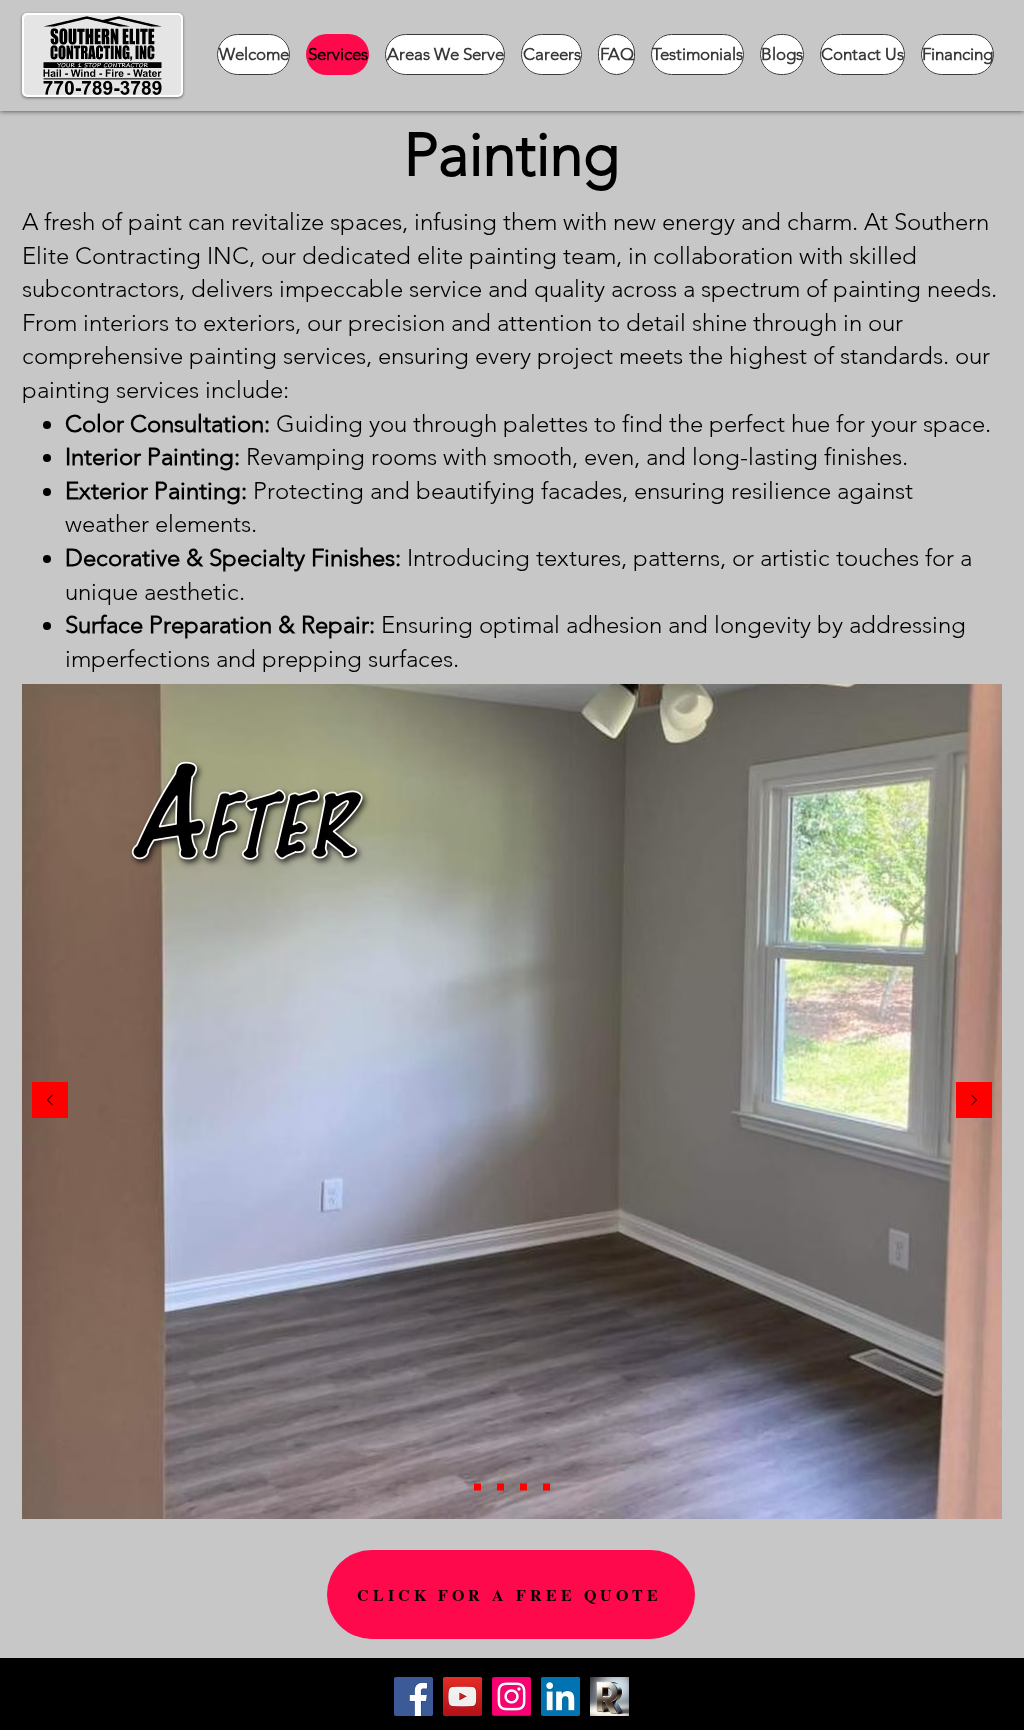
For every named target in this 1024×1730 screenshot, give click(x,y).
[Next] (974, 1101)
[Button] (748, 1706)
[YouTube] (462, 1696)
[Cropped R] (609, 1696)
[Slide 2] (500, 1487)
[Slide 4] (546, 1487)
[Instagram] (511, 1696)
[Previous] (50, 1101)
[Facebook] (413, 1696)
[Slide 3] (523, 1487)
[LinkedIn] (560, 1696)
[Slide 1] (477, 1487)
